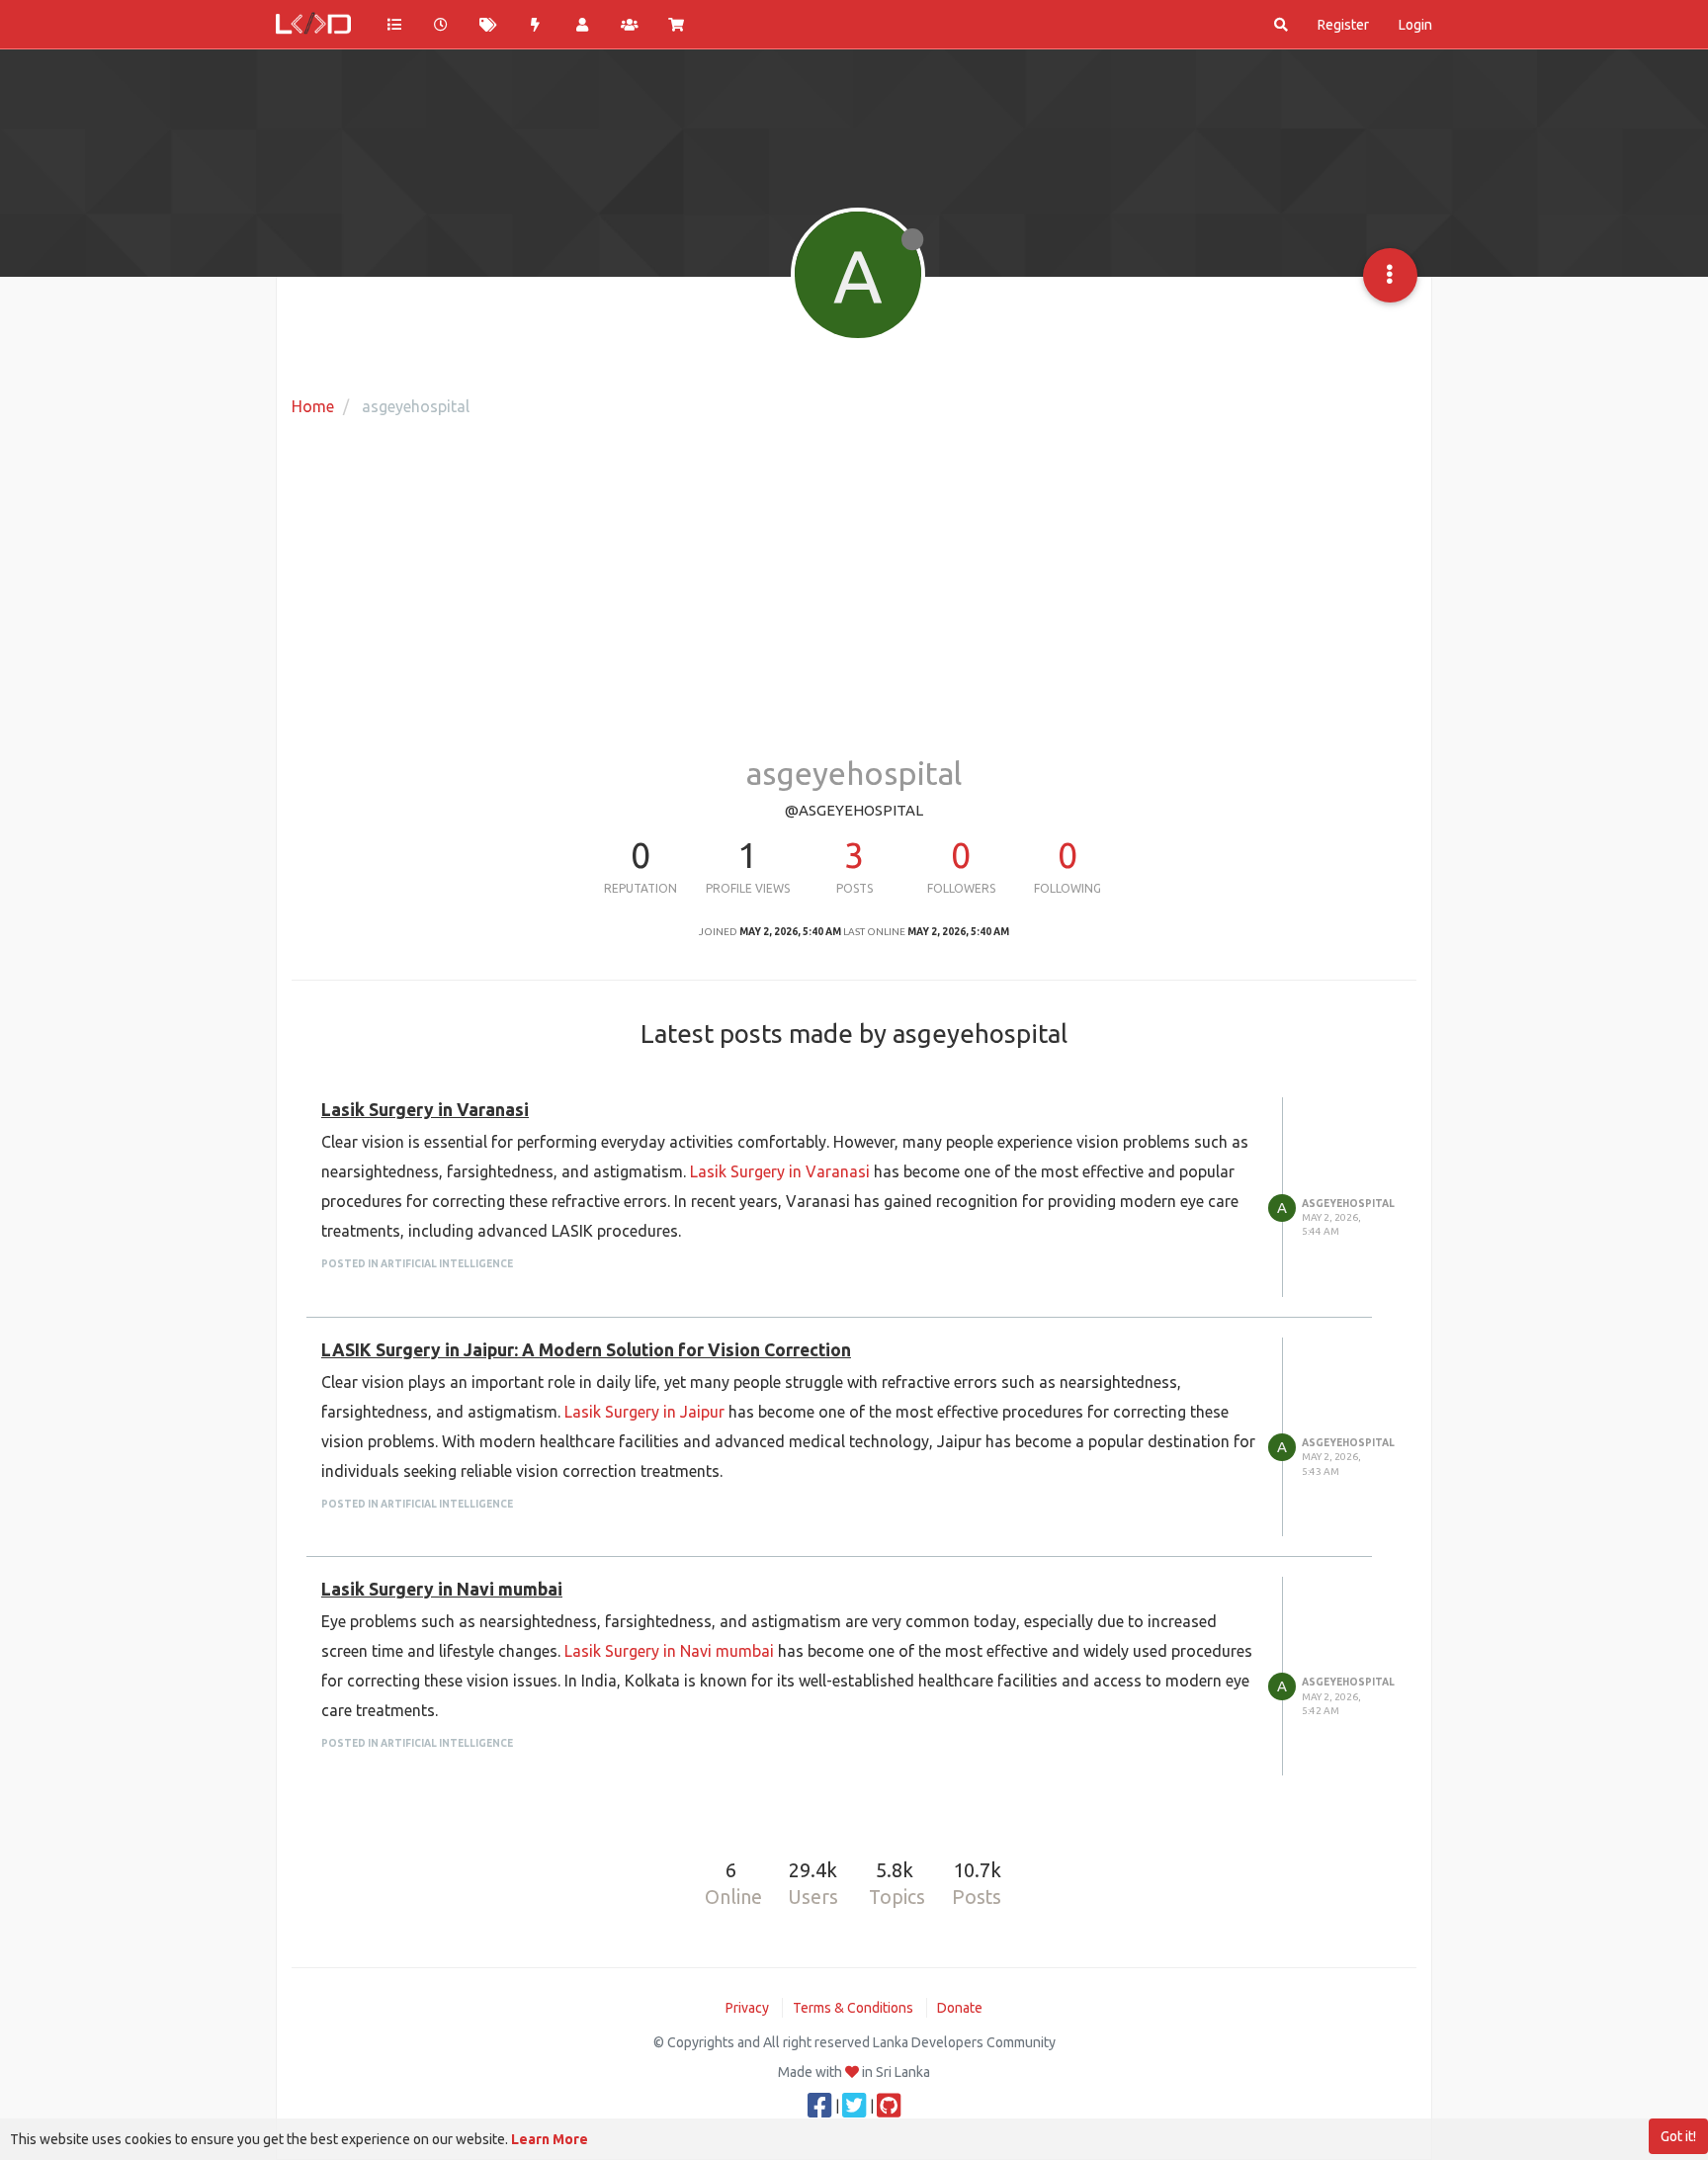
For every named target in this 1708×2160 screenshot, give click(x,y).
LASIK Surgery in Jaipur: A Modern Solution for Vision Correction (586, 1350)
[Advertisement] (854, 588)
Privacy (747, 2008)
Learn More (550, 2139)
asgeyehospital (1348, 1204)
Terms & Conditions (853, 2008)
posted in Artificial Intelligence (417, 1264)
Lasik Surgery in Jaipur (644, 1412)
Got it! (1678, 2136)
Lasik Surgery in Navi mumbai (442, 1589)
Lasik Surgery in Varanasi (425, 1110)
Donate (960, 2008)
